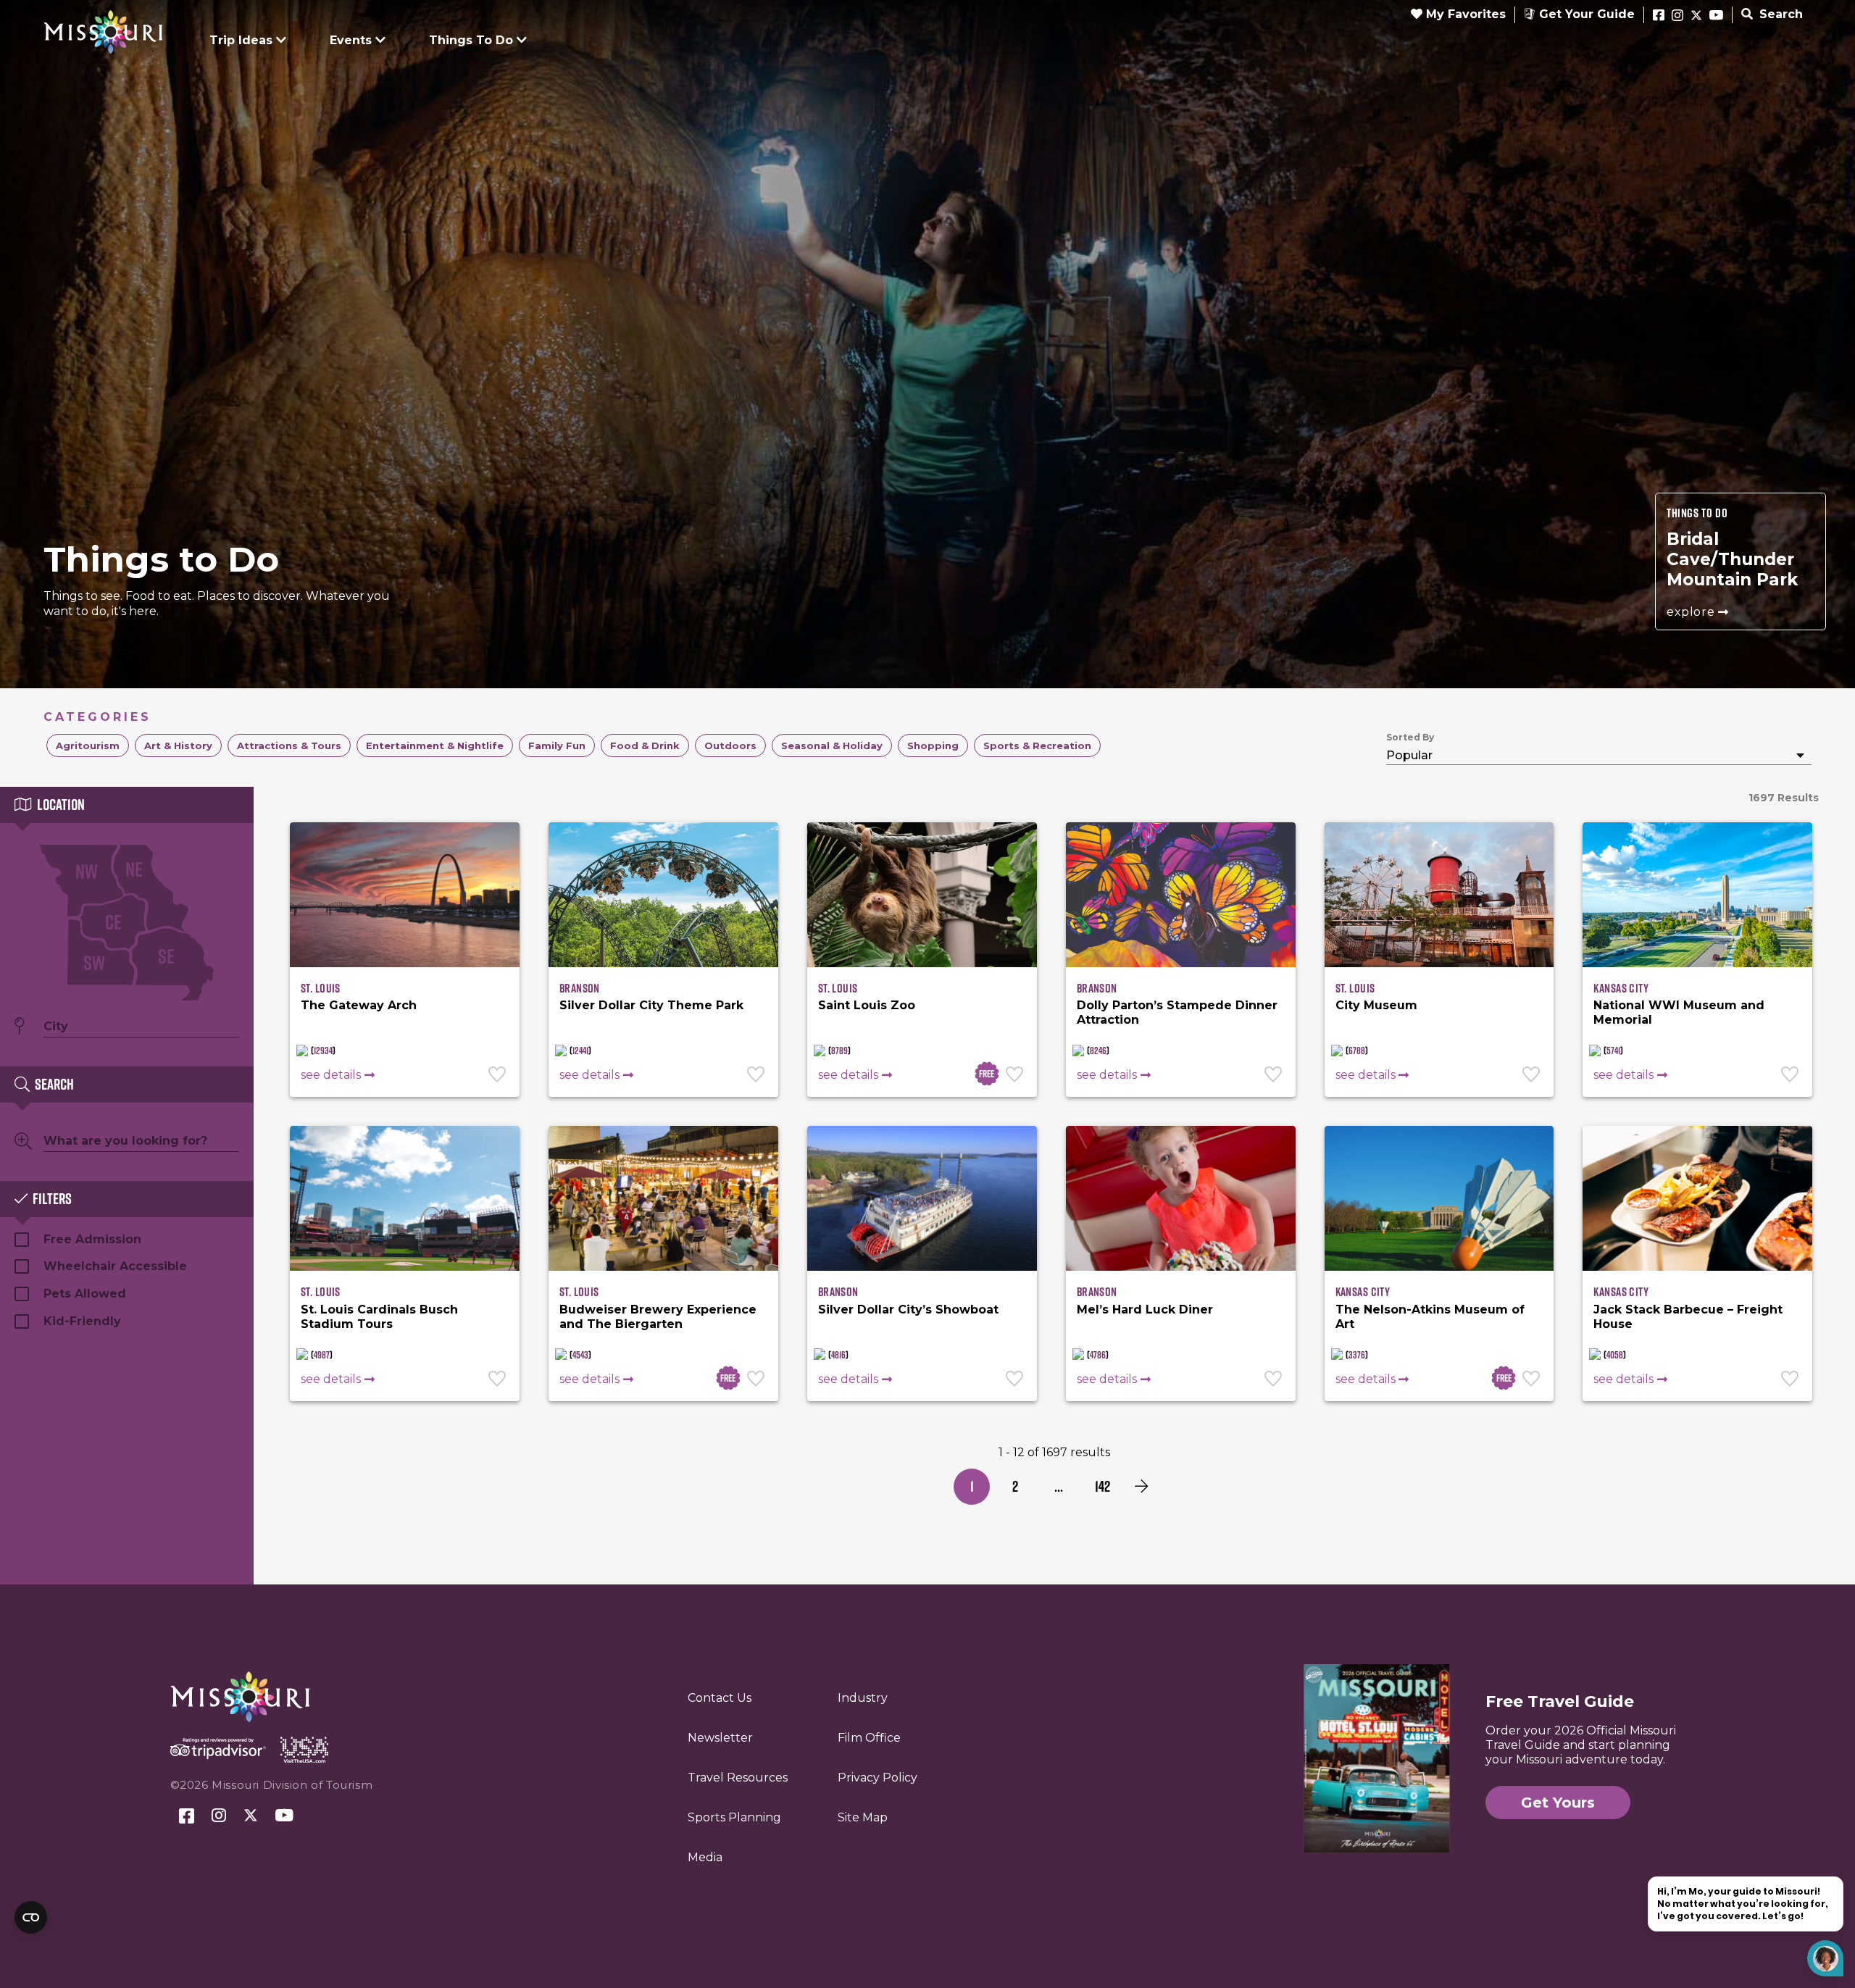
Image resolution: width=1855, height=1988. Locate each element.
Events (351, 40)
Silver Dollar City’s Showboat (908, 1310)
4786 (1098, 1355)
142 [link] (1102, 1486)
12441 (580, 1051)
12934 (323, 1051)
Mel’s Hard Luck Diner (1145, 1310)
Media (705, 1857)
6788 (1357, 1051)
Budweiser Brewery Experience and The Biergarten (658, 1317)
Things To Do (471, 40)
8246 (1098, 1051)
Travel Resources (738, 1778)
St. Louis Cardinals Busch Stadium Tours (379, 1317)
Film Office (869, 1738)
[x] (1696, 16)
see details (331, 1075)
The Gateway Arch (359, 1005)
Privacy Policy (878, 1778)
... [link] (1059, 1486)
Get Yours (1558, 1803)
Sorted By (1410, 737)
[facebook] (1659, 16)
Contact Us (720, 1698)
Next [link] (1141, 1487)
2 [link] (1015, 1486)
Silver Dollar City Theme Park (651, 1005)
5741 (1613, 1051)
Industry (863, 1698)
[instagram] (1677, 16)
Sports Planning (734, 1817)
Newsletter (720, 1738)
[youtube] (1716, 16)
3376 (1357, 1355)
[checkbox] (88, 745)
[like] (499, 1076)
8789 (839, 1051)
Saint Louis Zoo (867, 1005)
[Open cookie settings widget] (31, 1917)
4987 (322, 1355)
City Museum (1376, 1005)
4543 (580, 1355)
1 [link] (972, 1486)
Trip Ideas (241, 40)
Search (1779, 14)
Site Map (863, 1817)
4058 (1615, 1355)
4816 (838, 1355)
